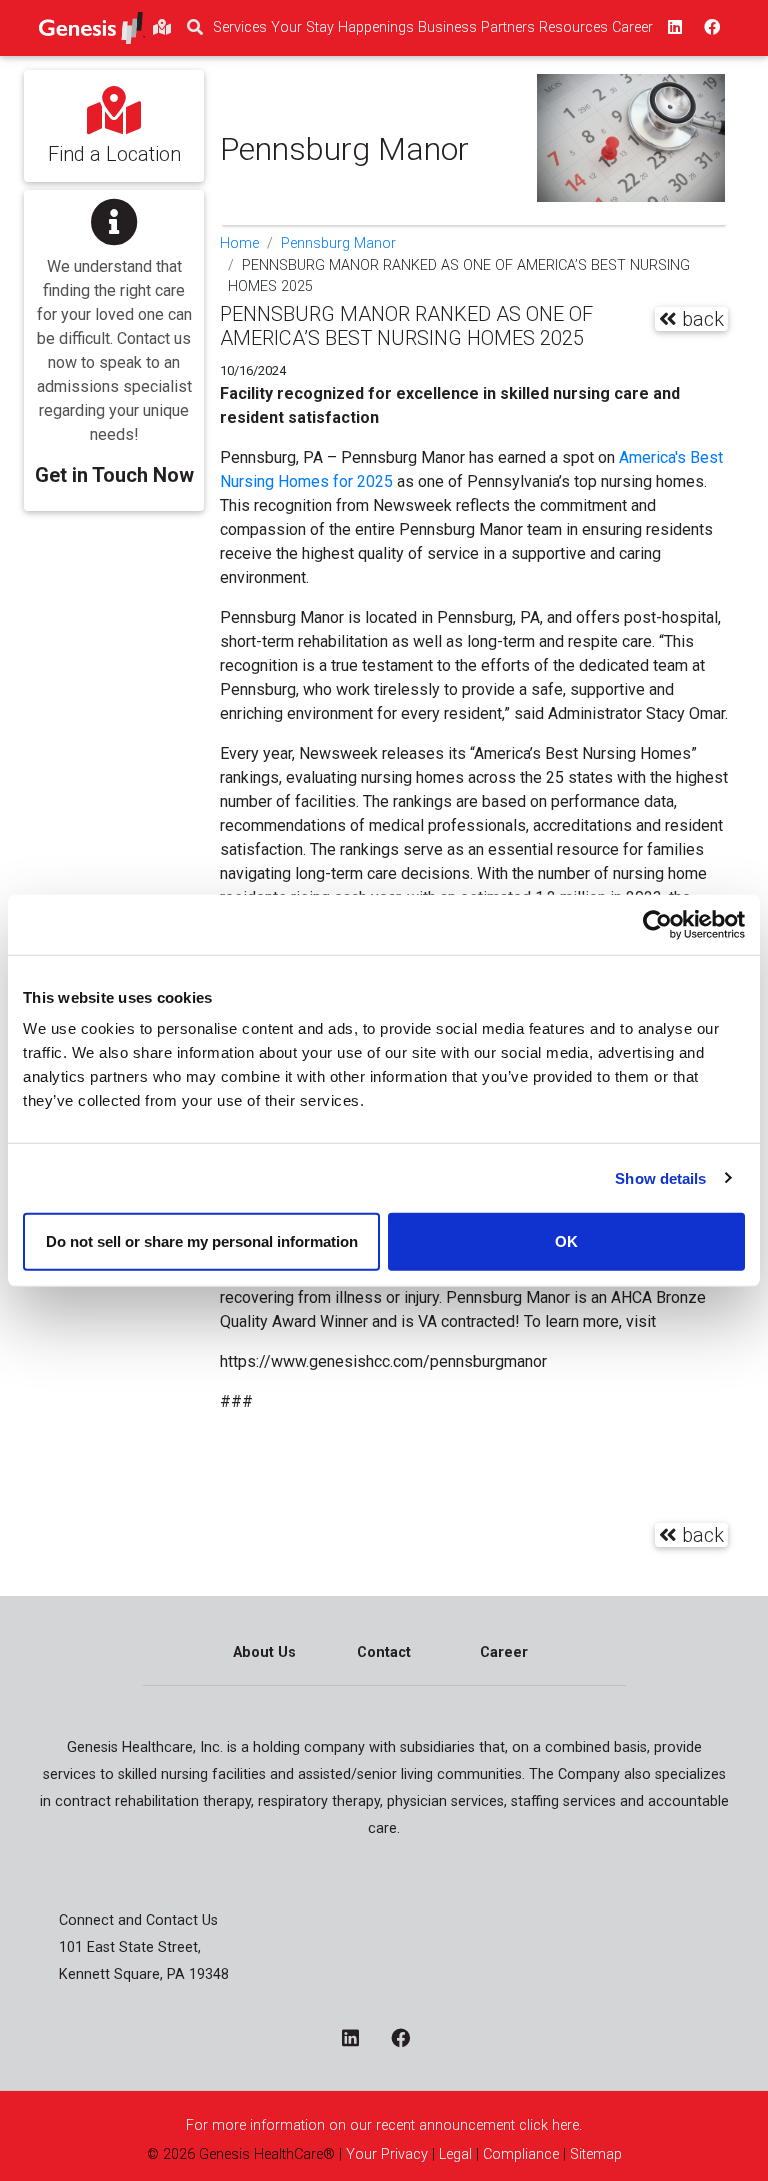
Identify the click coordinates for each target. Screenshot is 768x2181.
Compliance (521, 2154)
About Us (264, 1652)
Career (504, 1652)
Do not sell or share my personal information (202, 1241)
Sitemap (596, 2154)
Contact (384, 1652)
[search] (195, 28)
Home (239, 243)
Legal (455, 2154)
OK (566, 1241)
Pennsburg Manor (338, 243)
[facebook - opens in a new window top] (710, 28)
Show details (660, 1177)
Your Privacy (387, 2154)
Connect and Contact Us (138, 1920)
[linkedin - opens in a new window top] (673, 28)
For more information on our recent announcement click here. (384, 2125)
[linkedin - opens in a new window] (358, 2039)
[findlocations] (162, 28)
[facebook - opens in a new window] (408, 2039)
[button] (114, 336)
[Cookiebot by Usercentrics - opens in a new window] (657, 924)
